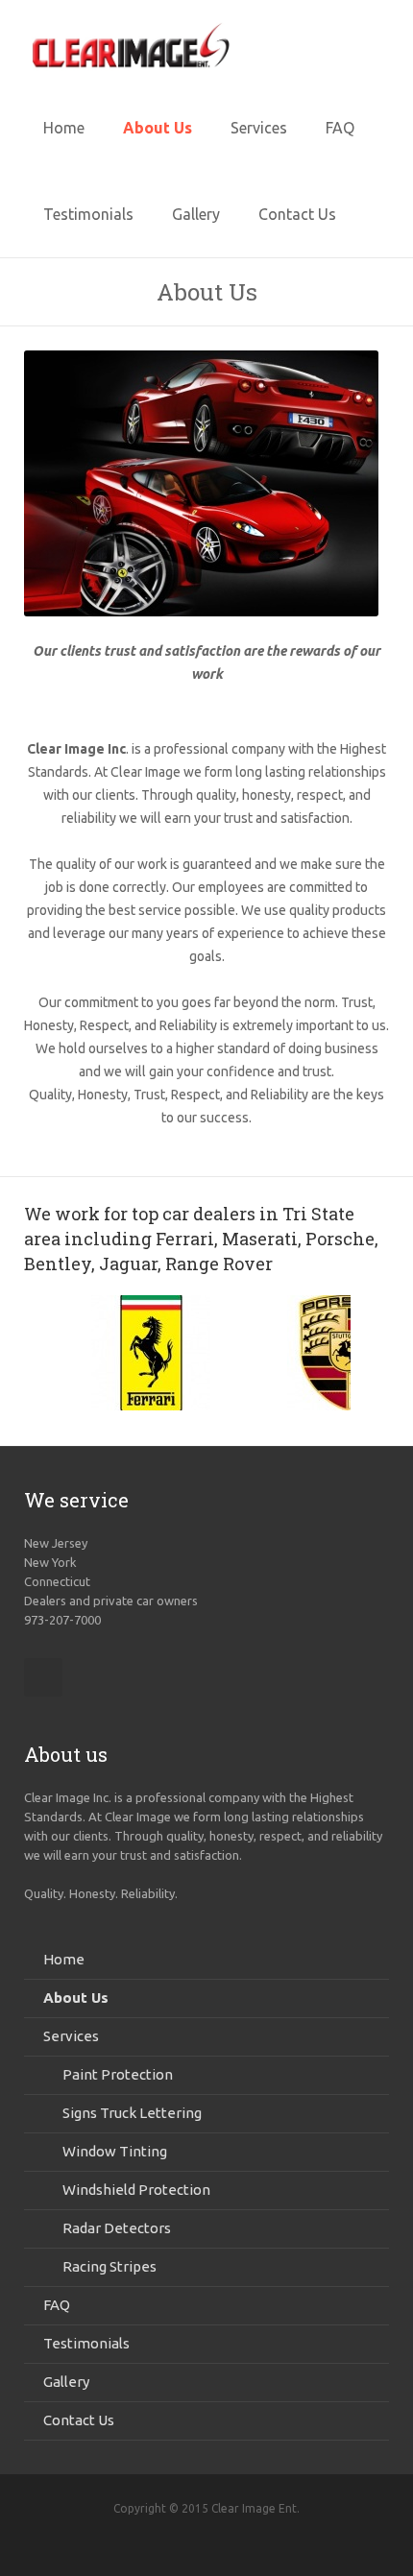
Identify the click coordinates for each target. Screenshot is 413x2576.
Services (71, 2036)
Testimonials (86, 2343)
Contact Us (79, 2420)
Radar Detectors (117, 2228)
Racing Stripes (109, 2266)
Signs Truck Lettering (132, 2113)
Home (64, 1959)
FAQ (57, 2305)
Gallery (66, 2382)
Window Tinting (115, 2151)
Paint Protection (118, 2074)
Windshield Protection (136, 2190)
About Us (76, 1998)
